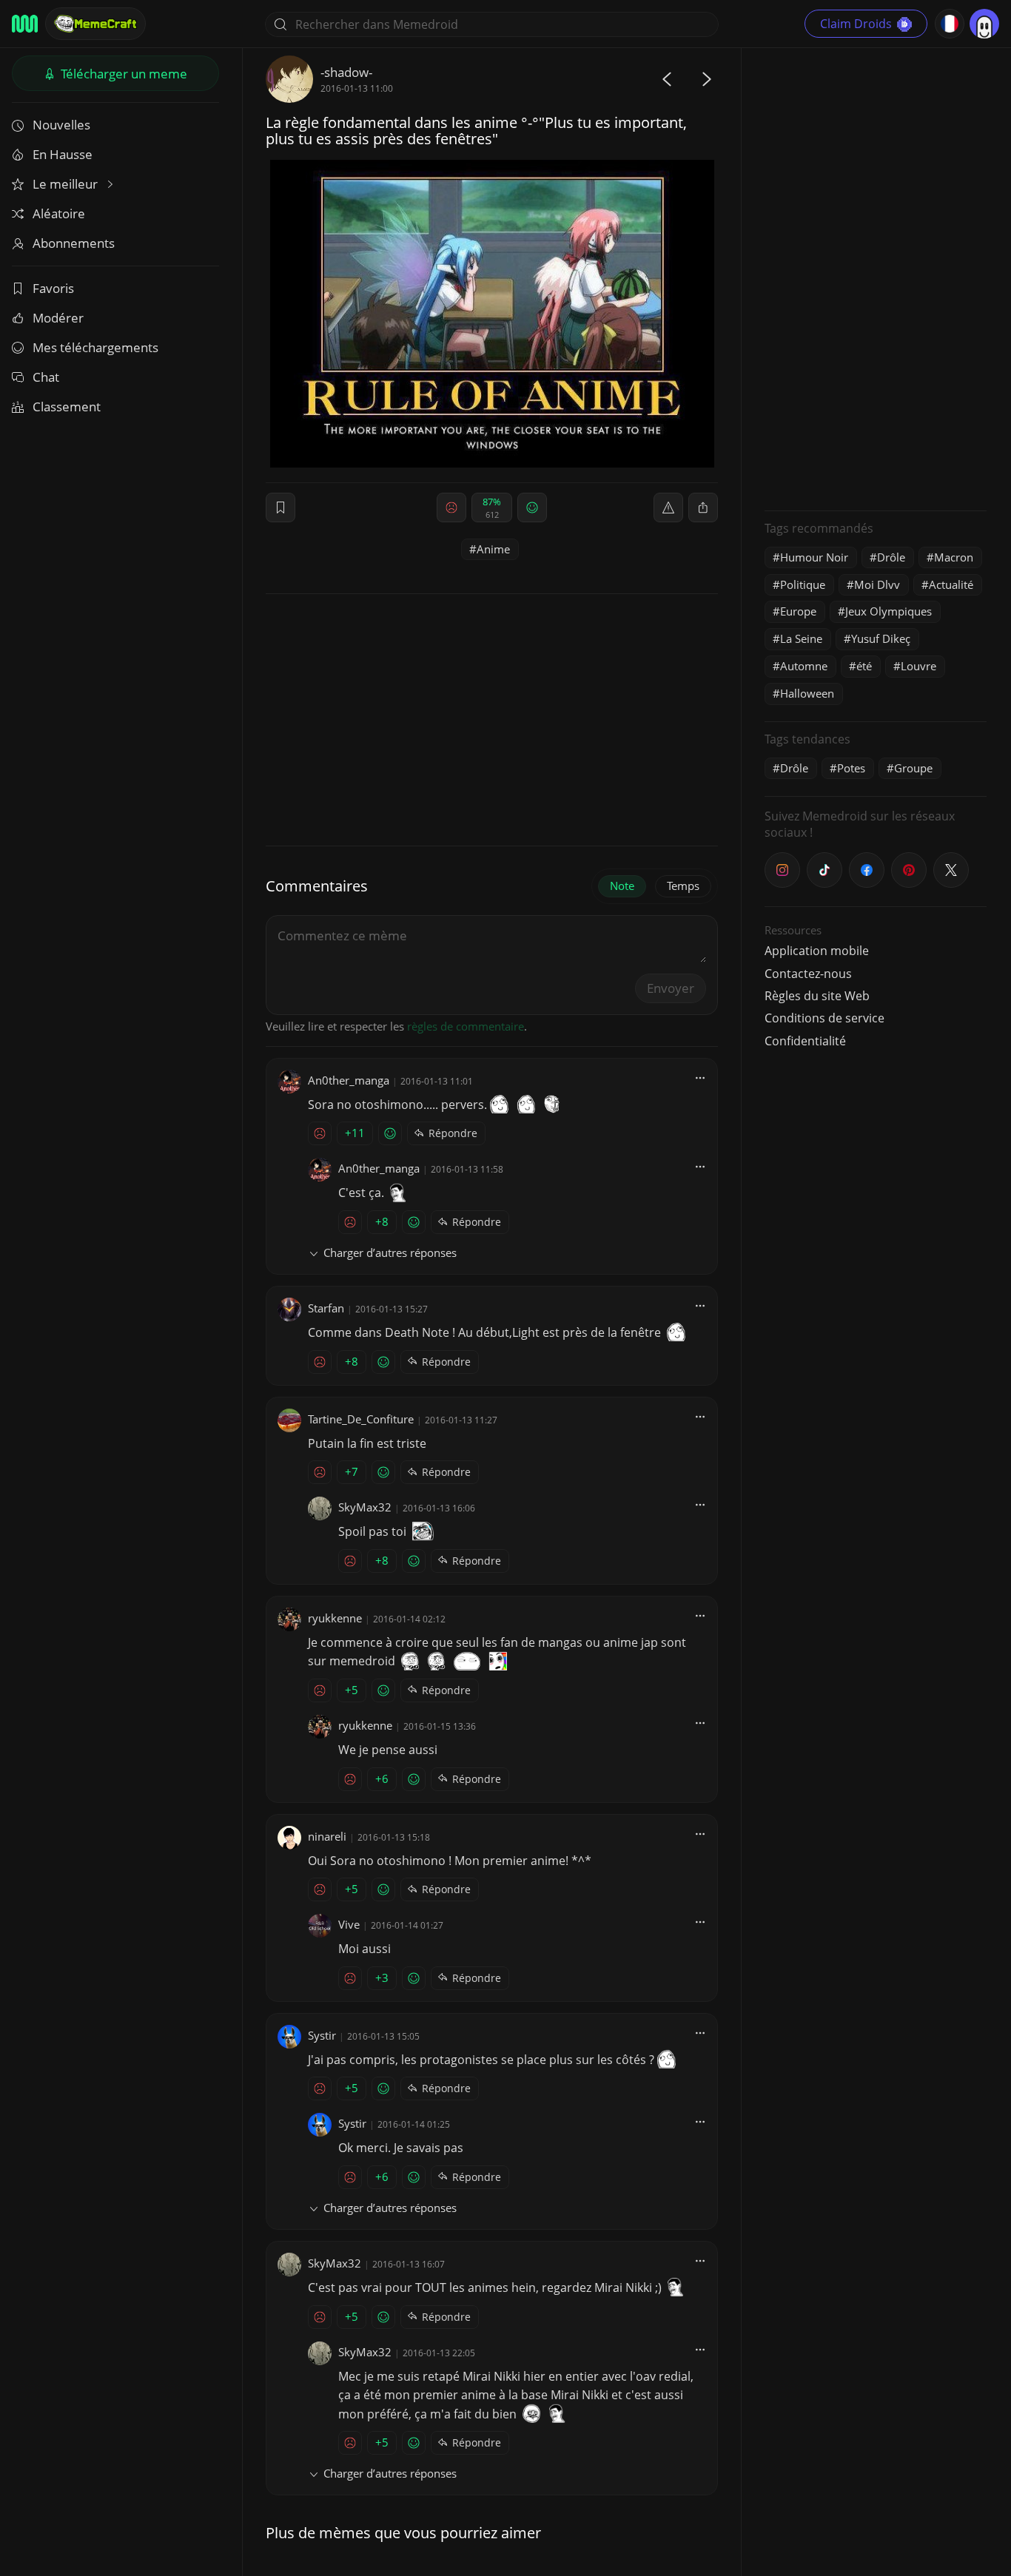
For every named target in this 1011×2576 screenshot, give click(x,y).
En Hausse (63, 154)
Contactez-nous (808, 974)
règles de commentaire (466, 1026)
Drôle (891, 557)
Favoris (53, 288)
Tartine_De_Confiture (361, 1419)
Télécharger (122, 74)
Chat (46, 377)
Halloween (807, 693)
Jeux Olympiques (889, 611)
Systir (322, 2035)
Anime (493, 549)
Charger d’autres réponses (390, 1252)
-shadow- (346, 72)
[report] (668, 508)
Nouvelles (61, 125)
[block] (703, 508)
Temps (683, 886)
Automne (804, 666)
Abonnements (74, 243)
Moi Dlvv (877, 584)
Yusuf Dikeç (881, 638)
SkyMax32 (365, 1507)
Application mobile (817, 951)
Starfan (326, 1308)
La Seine (801, 638)
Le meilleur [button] (67, 184)
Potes (851, 768)
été (864, 666)
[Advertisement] (876, 277)
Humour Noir (814, 557)
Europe (798, 611)
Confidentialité (805, 1041)
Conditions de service (824, 1018)
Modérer (58, 318)
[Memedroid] (25, 24)
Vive (349, 1924)
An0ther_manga (349, 1080)
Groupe (913, 768)
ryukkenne (335, 1618)
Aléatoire (59, 213)
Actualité (951, 584)
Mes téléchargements (95, 347)
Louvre (918, 666)
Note (622, 886)
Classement (67, 407)
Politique (803, 584)
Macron (954, 557)
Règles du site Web (817, 996)
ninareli (327, 1836)
